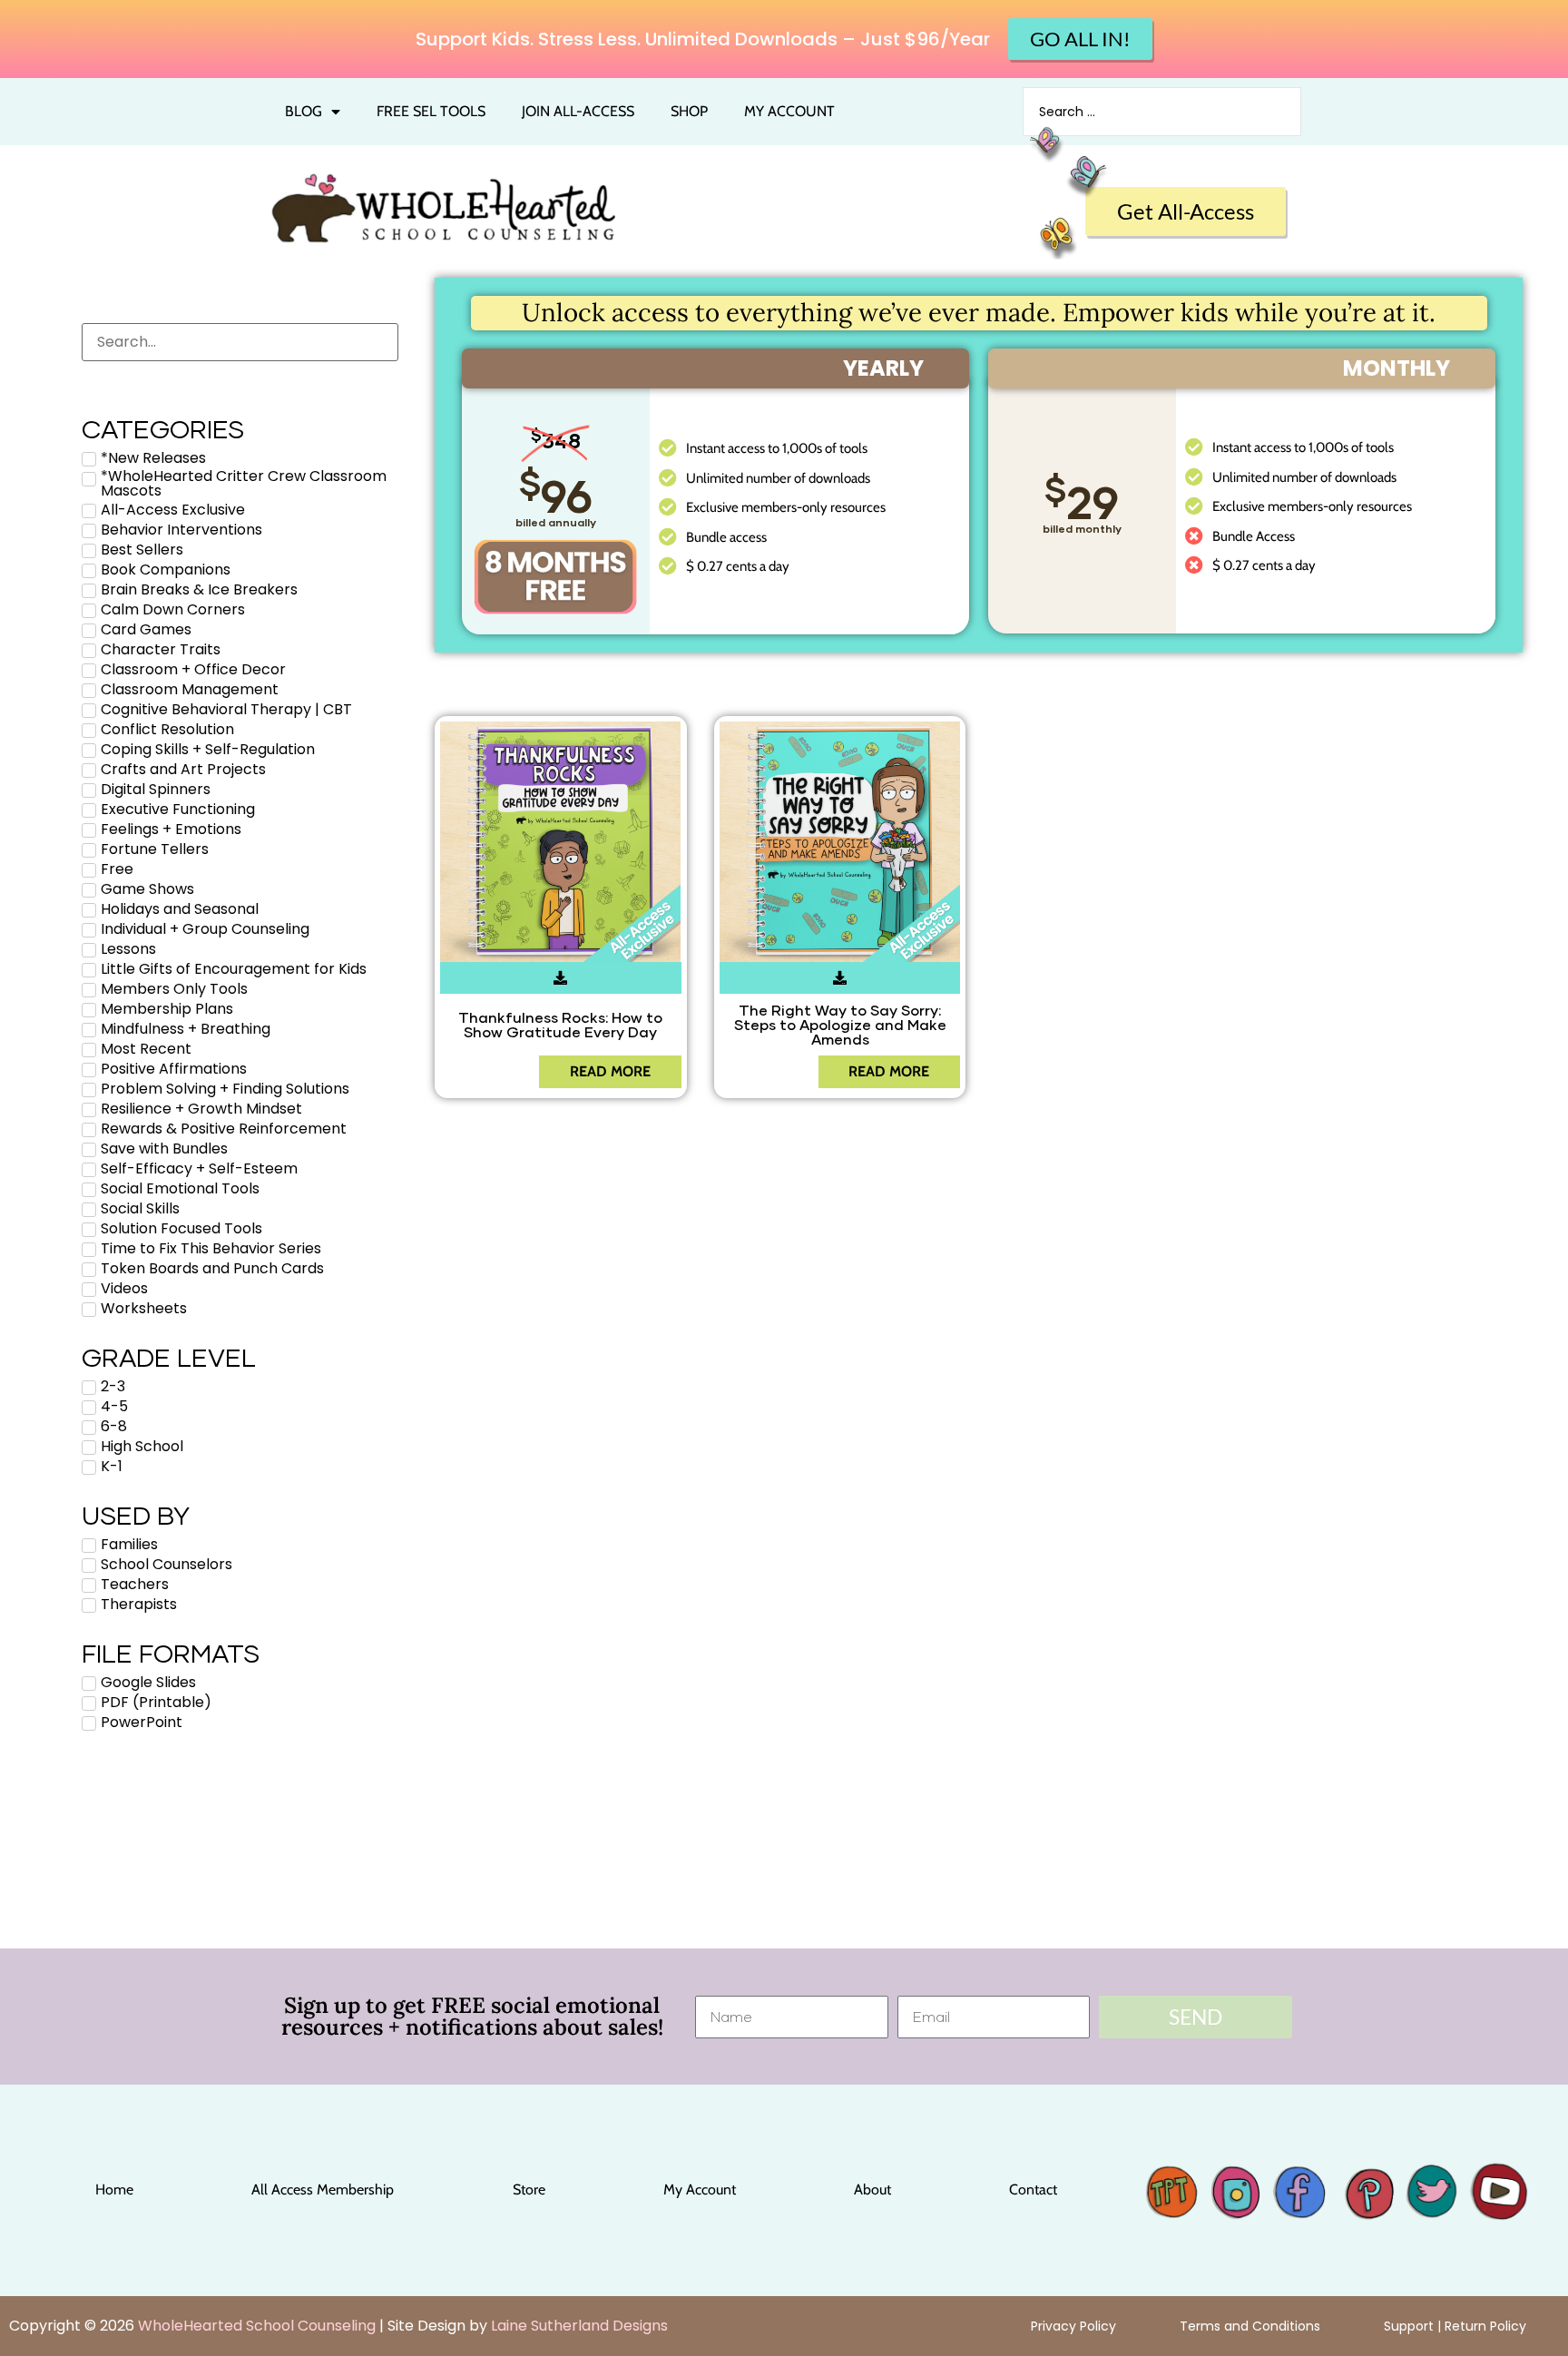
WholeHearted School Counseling (257, 2326)
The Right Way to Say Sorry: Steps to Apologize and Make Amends (839, 1024)
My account (789, 111)
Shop (689, 111)
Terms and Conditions (1250, 2326)
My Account (700, 2189)
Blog (304, 111)
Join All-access (578, 111)
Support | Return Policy (1455, 2326)
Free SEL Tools (431, 111)
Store (529, 2189)
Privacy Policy (1073, 2326)
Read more (610, 1071)
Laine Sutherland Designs (579, 2326)
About (872, 2189)
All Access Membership (323, 2189)
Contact (1033, 2189)
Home (114, 2189)
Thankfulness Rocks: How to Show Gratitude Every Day (560, 1024)
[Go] (1161, 2186)
